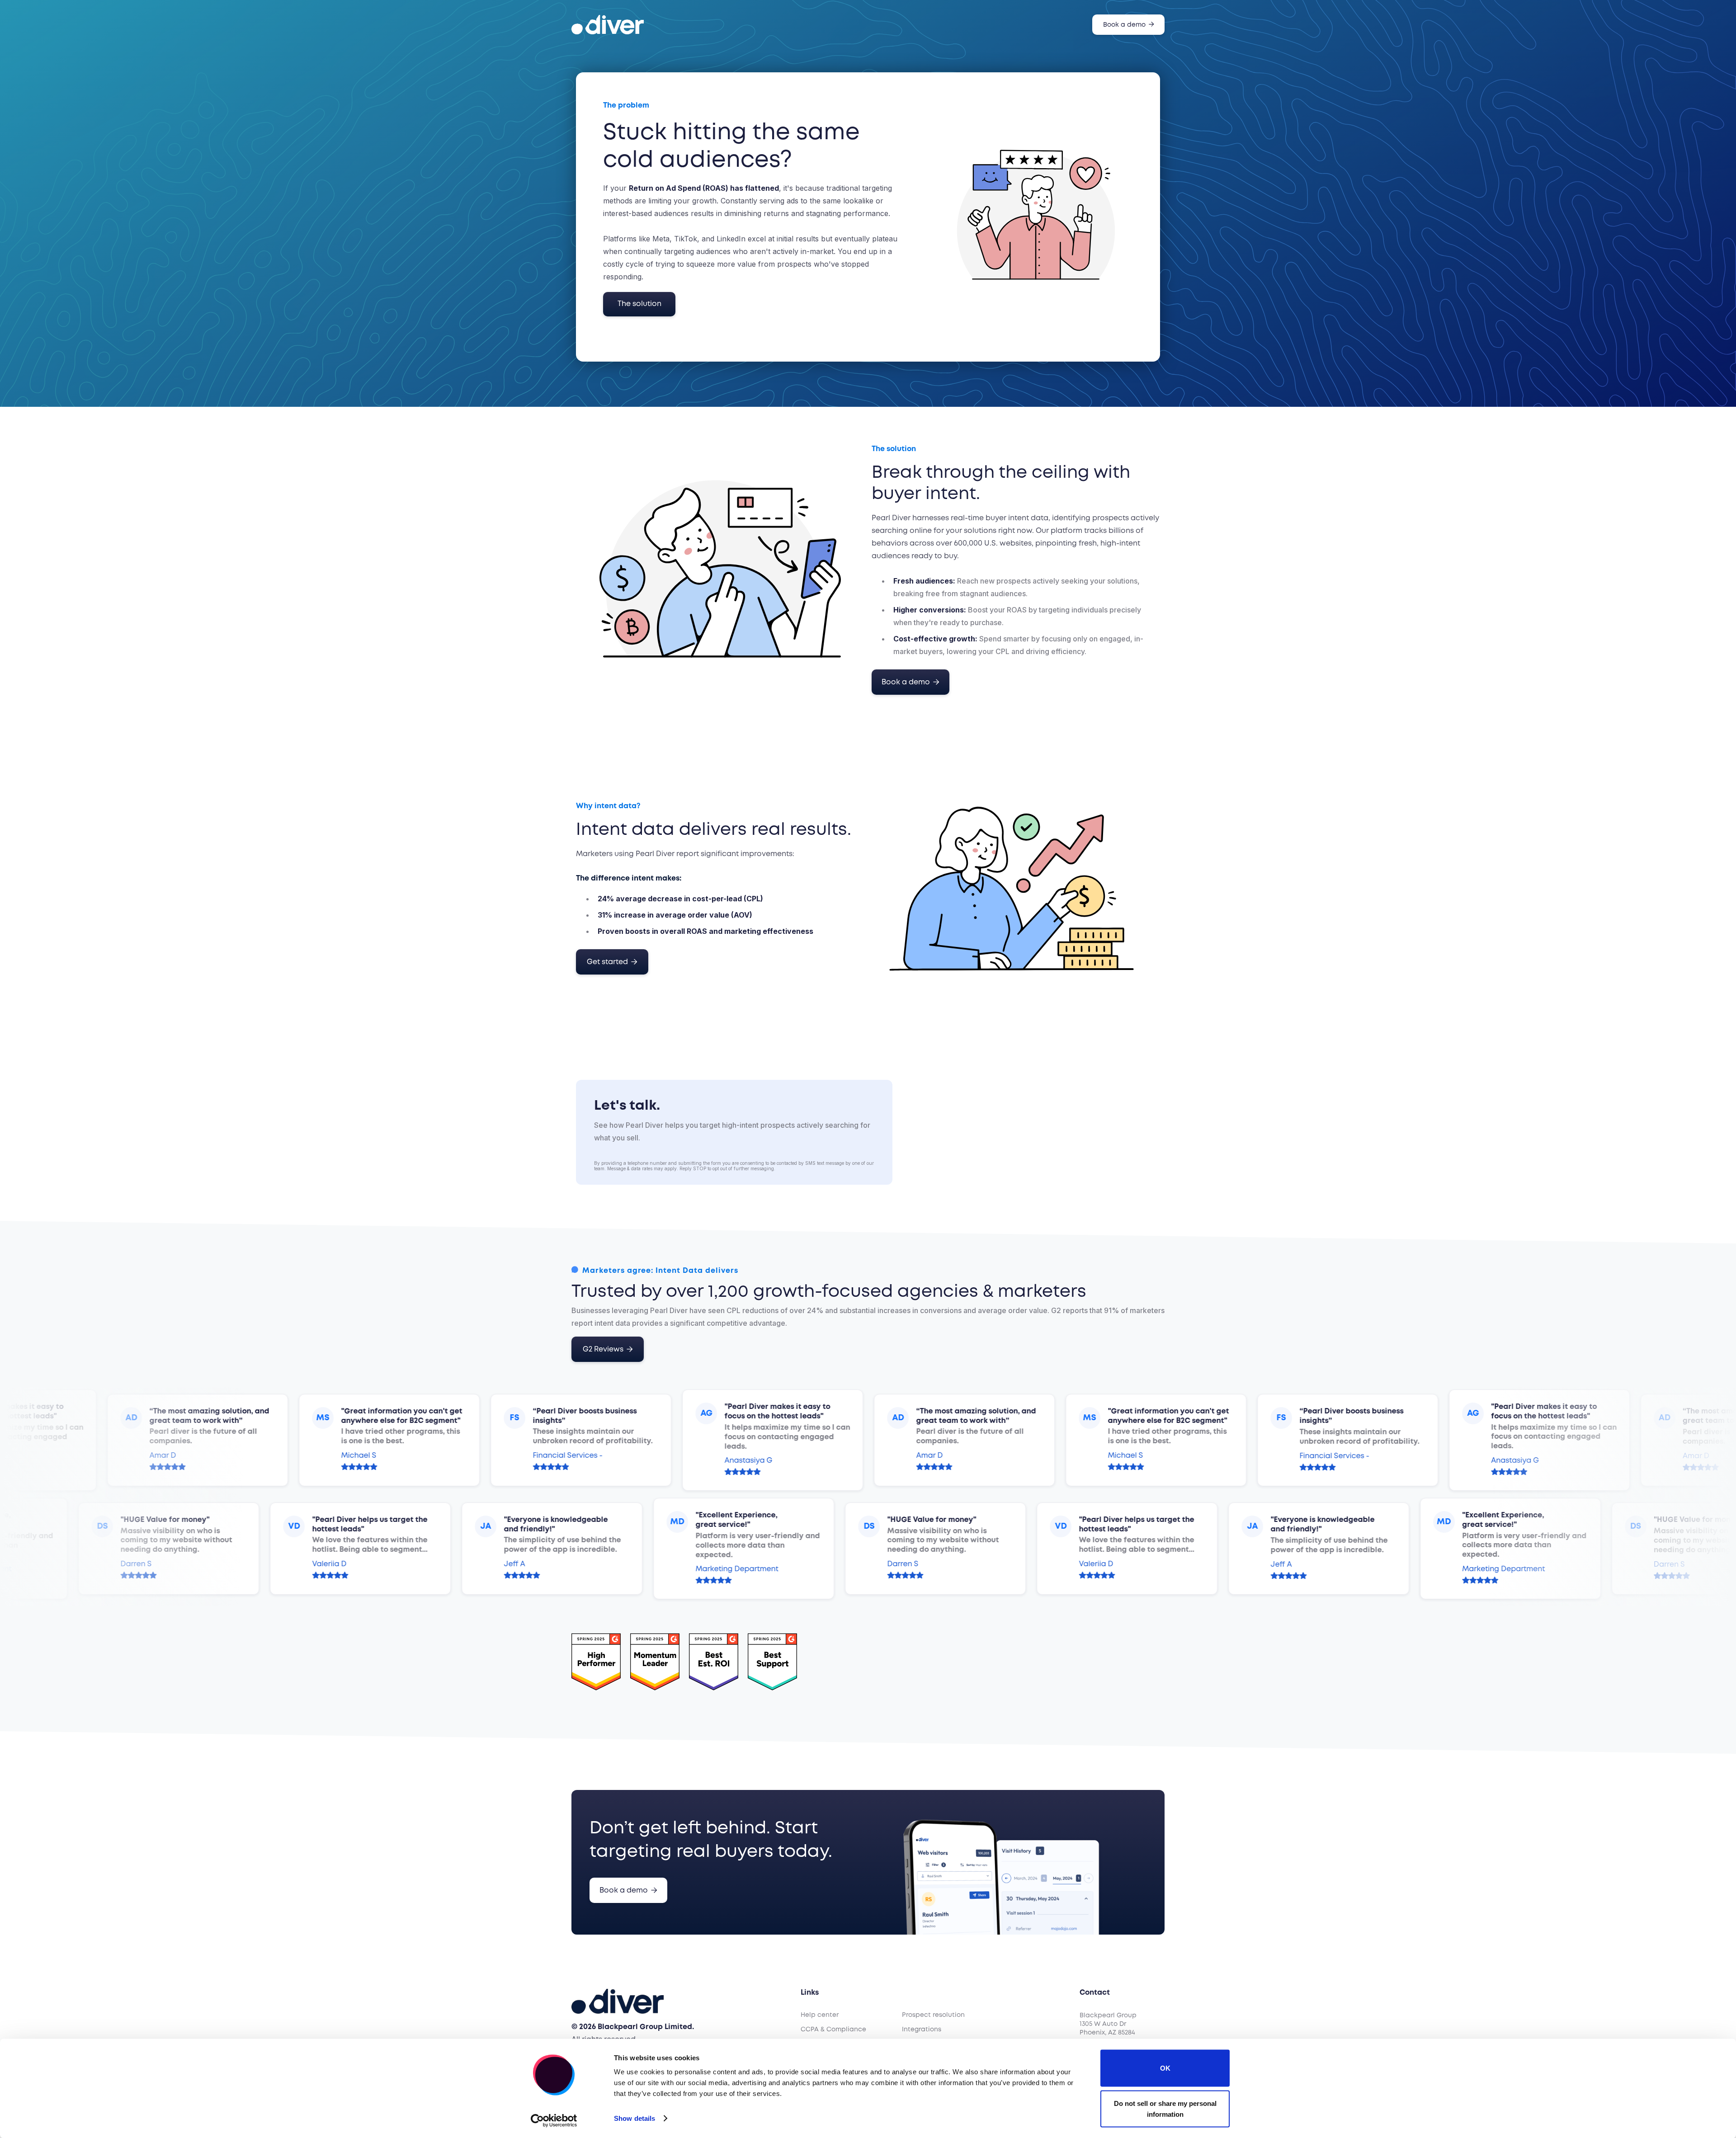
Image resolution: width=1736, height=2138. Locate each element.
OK (1165, 2068)
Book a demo (1129, 24)
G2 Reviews (608, 1349)
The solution (639, 304)
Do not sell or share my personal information (1165, 2108)
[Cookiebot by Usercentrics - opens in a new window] (554, 2120)
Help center (820, 2015)
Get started (612, 962)
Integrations (922, 2030)
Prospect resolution (933, 2015)
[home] (608, 25)
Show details (634, 2118)
